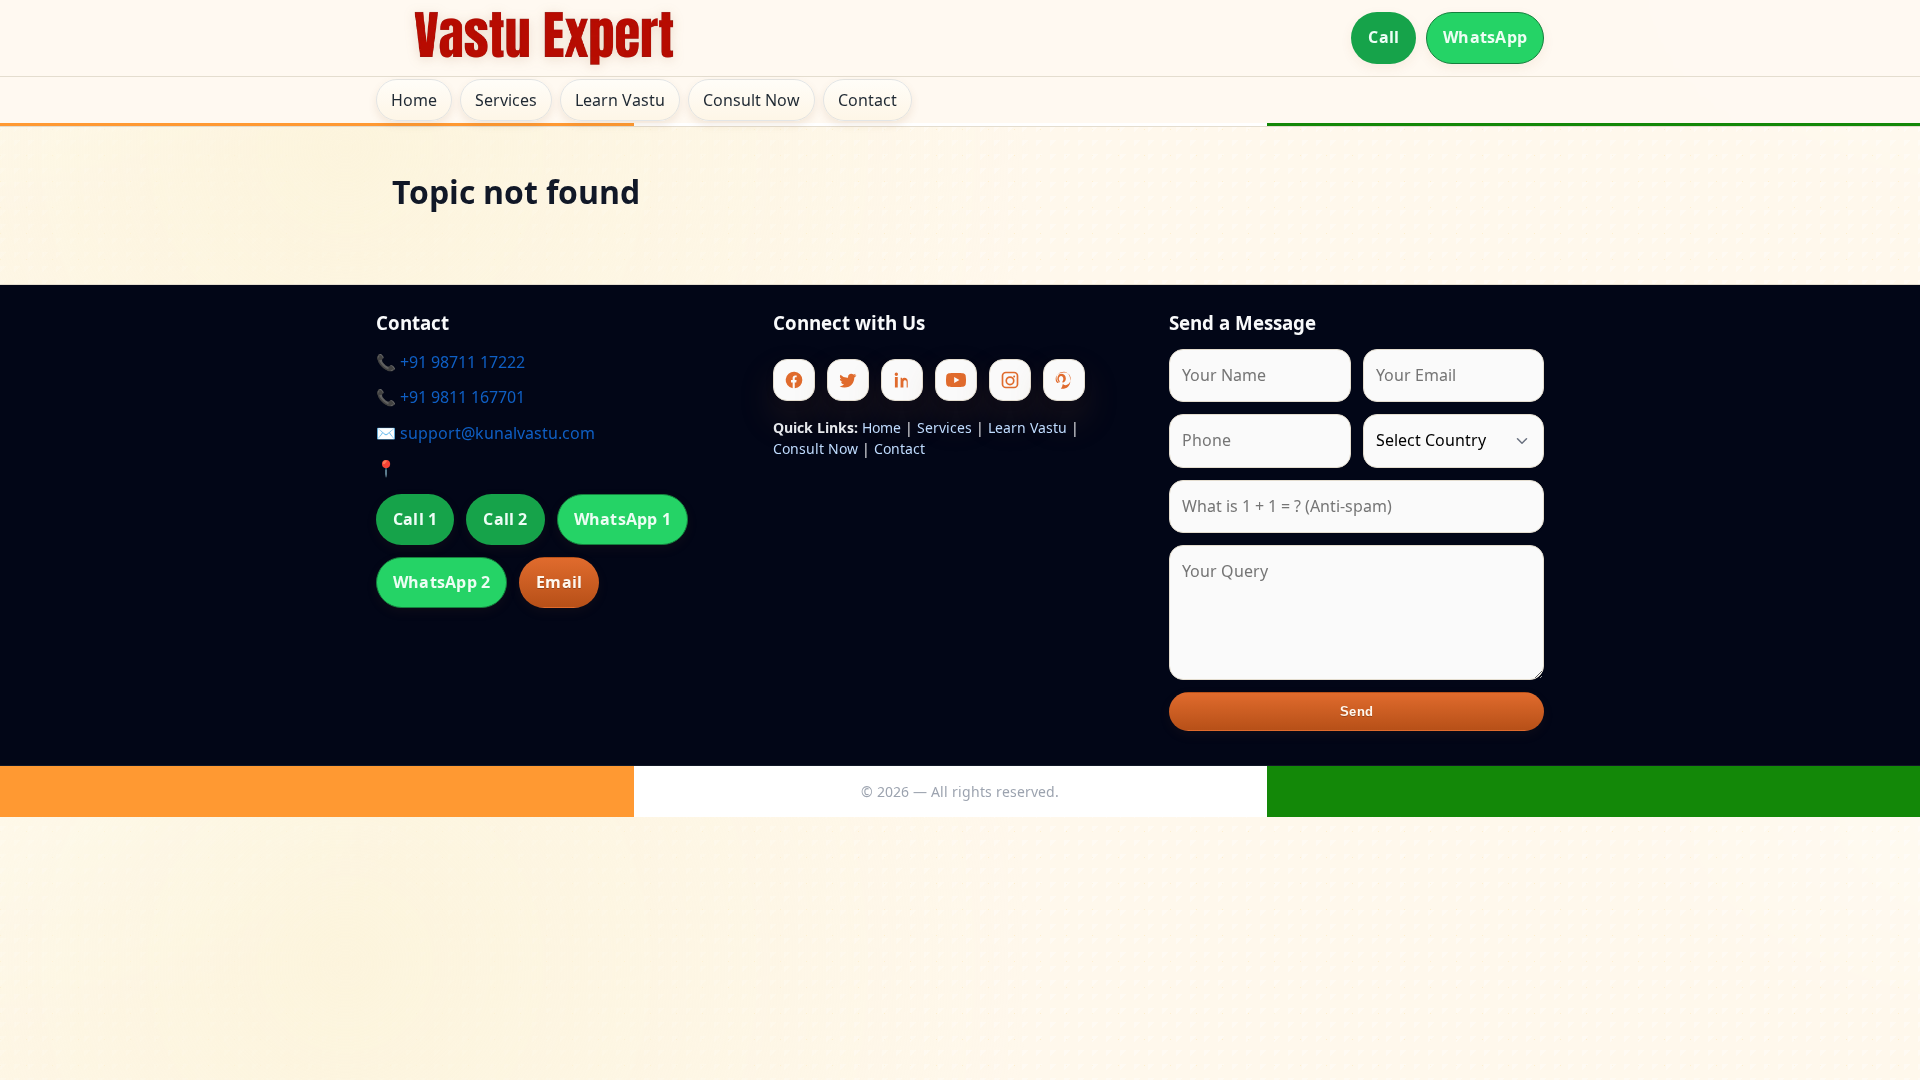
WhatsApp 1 (622, 519)
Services (506, 100)
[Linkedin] (902, 380)
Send (1356, 711)
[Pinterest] (1064, 380)
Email (559, 582)
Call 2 (505, 519)
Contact (867, 100)
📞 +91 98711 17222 (450, 362)
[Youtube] (956, 380)
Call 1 (415, 519)
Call (1383, 37)
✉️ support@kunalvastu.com (485, 433)
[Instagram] (1010, 380)
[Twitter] (848, 380)
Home (414, 100)
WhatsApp (1485, 37)
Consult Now (751, 100)
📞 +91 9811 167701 (450, 397)
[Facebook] (794, 380)
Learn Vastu (620, 100)
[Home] (544, 38)
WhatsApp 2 (441, 582)
